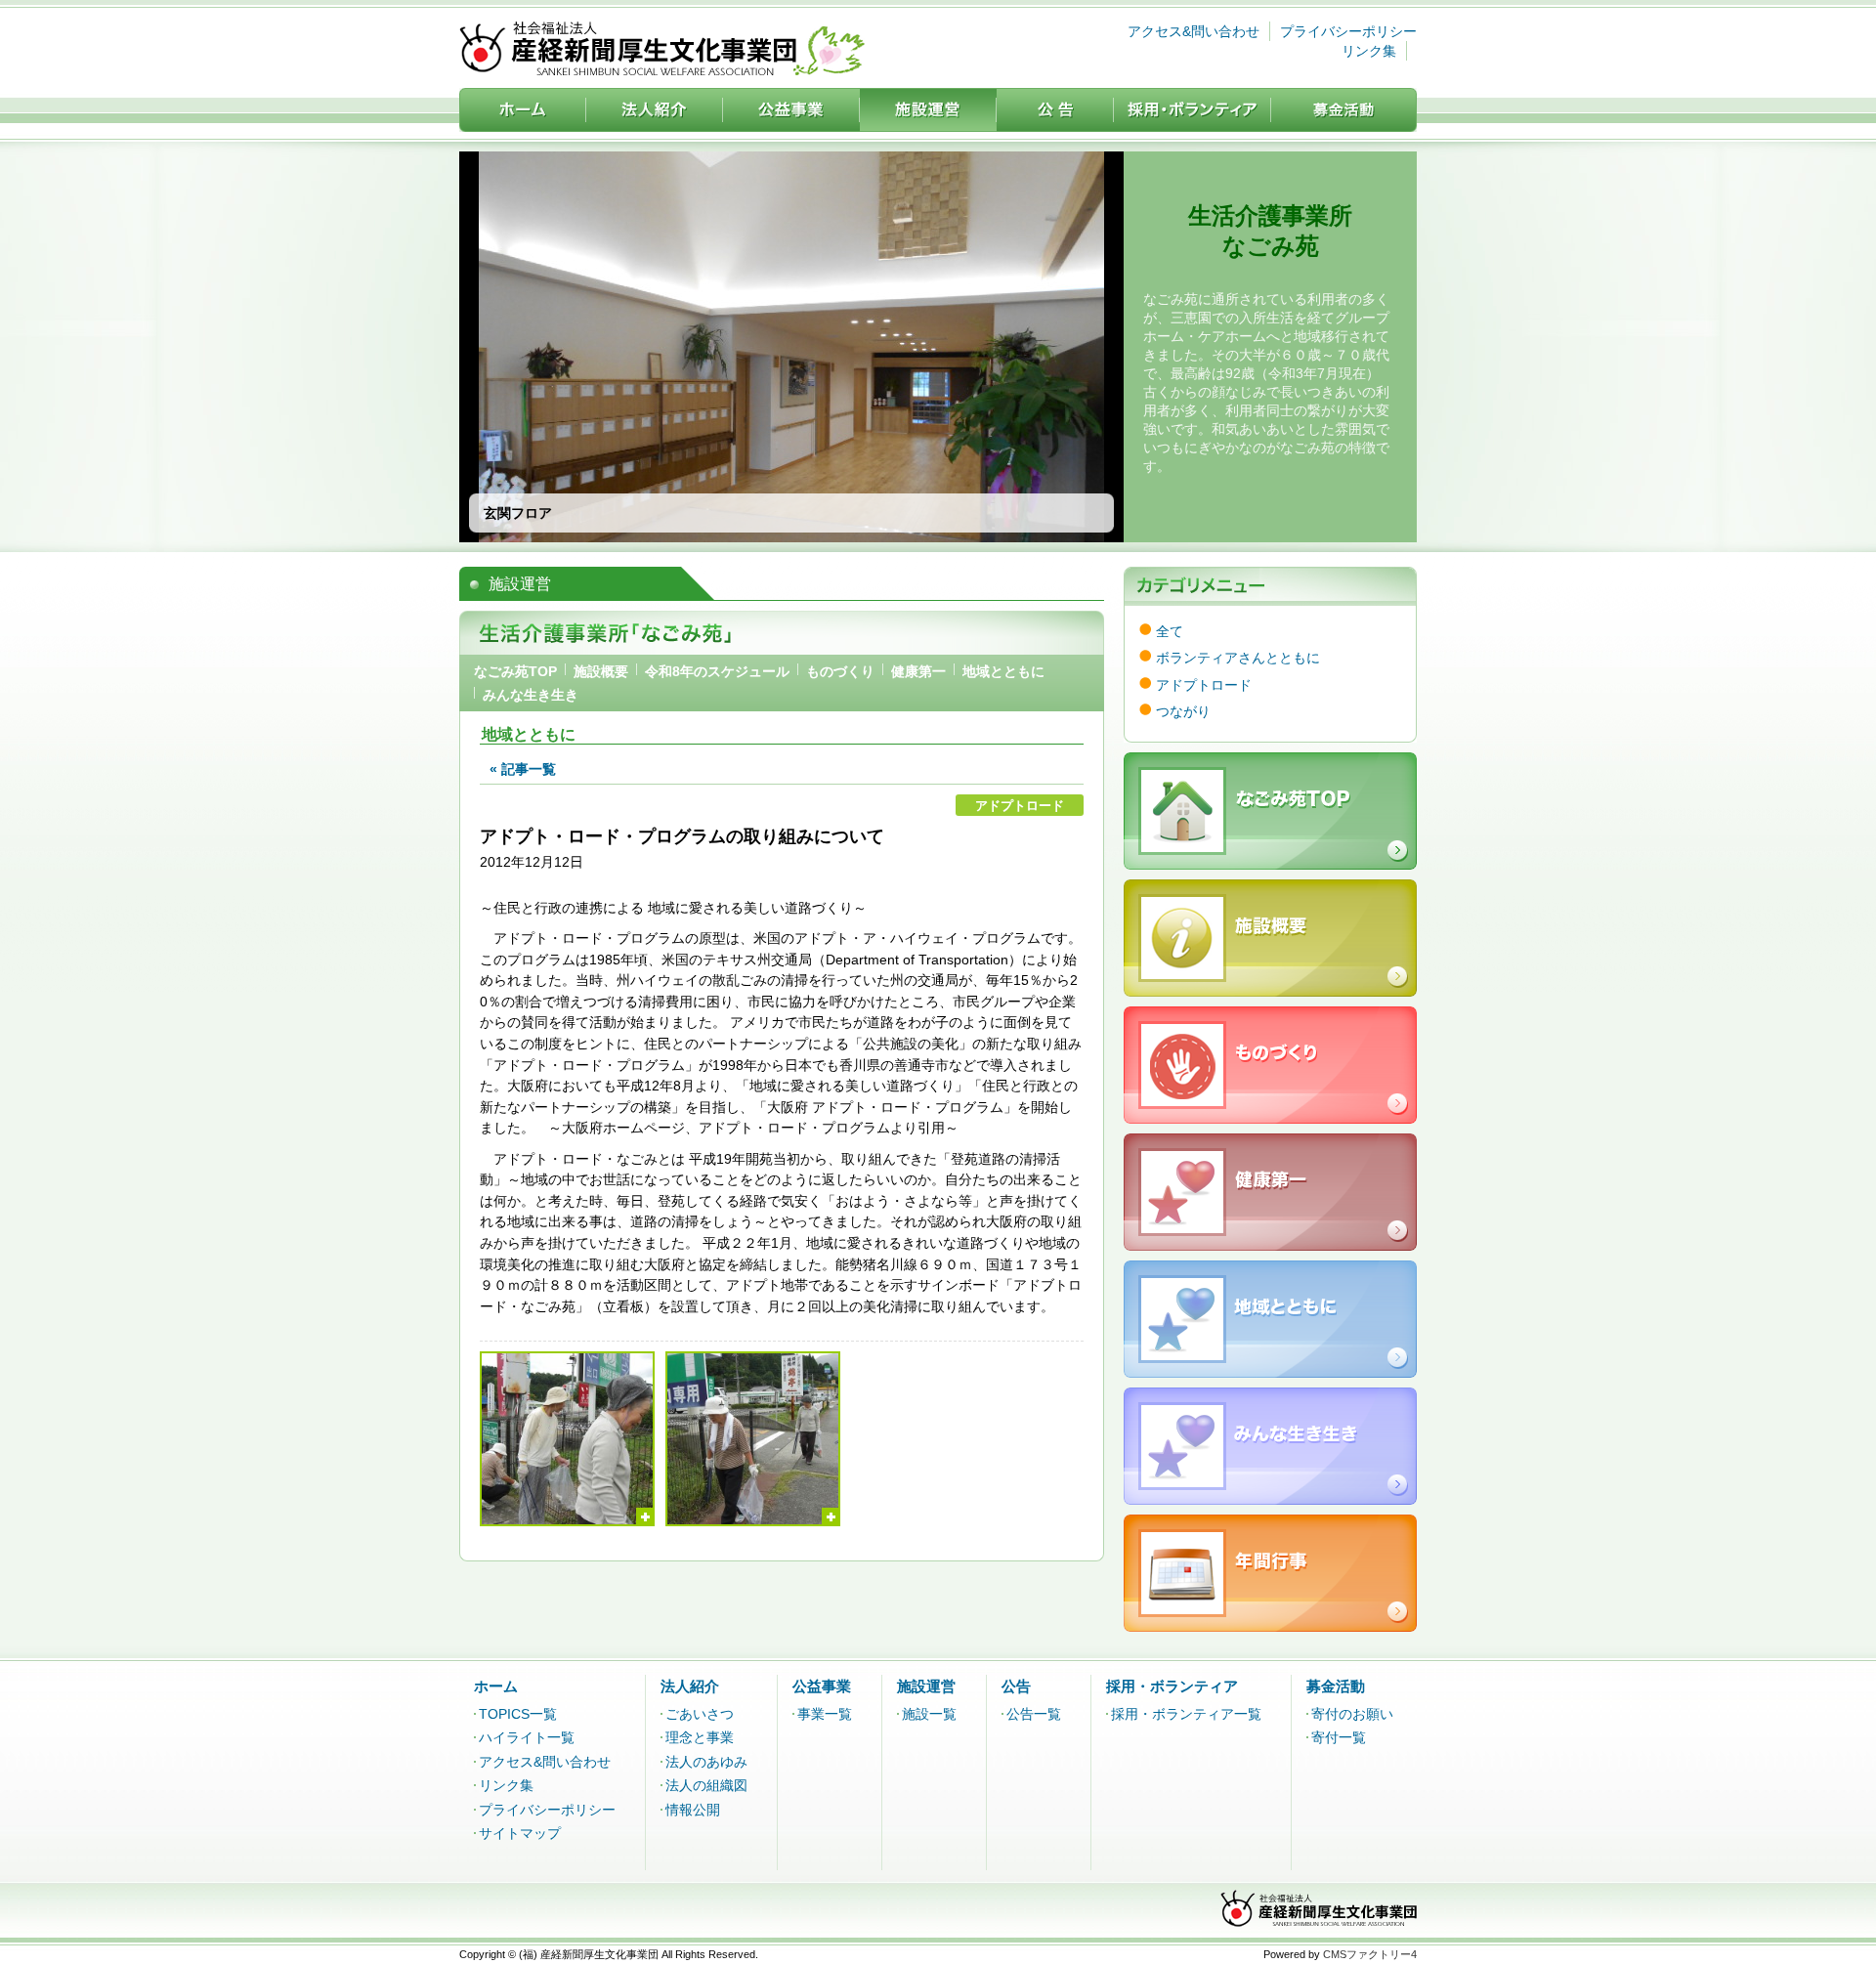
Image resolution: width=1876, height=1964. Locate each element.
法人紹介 (690, 1686)
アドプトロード (1204, 685)
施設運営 (926, 1686)
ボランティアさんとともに (1238, 658)
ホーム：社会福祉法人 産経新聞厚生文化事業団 (523, 110)
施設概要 (601, 671)
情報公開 (693, 1810)
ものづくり (840, 671)
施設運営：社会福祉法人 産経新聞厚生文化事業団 (928, 110)
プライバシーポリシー (1348, 31)
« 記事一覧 (523, 769)
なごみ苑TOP (515, 671)
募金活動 (1336, 1686)
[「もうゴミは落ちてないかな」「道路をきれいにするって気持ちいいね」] (753, 1439)
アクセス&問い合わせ (1194, 31)
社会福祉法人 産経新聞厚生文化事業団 (662, 48)
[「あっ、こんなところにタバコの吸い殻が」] (567, 1439)
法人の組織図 (706, 1785)
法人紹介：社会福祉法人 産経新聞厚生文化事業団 (655, 110)
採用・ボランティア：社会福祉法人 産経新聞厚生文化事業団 (1193, 110)
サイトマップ (520, 1833)
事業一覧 (825, 1714)
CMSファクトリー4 (1370, 1954)
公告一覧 (1034, 1714)
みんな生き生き (531, 695)
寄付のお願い (1352, 1714)
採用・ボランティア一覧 (1186, 1714)
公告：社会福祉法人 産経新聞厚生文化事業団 (1055, 110)
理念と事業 (700, 1737)
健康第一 (918, 671)
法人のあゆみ (706, 1762)
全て (1170, 631)
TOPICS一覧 (518, 1714)
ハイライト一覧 (527, 1737)
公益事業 (822, 1686)
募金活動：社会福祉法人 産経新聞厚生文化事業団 (1344, 110)
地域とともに (1003, 671)
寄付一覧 (1339, 1737)
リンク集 (1369, 51)
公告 (1016, 1686)
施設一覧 (929, 1714)
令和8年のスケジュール (717, 671)
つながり (1183, 711)
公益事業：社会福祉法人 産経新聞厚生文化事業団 (791, 110)
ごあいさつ (700, 1714)
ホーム (496, 1686)
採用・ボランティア (1172, 1686)
